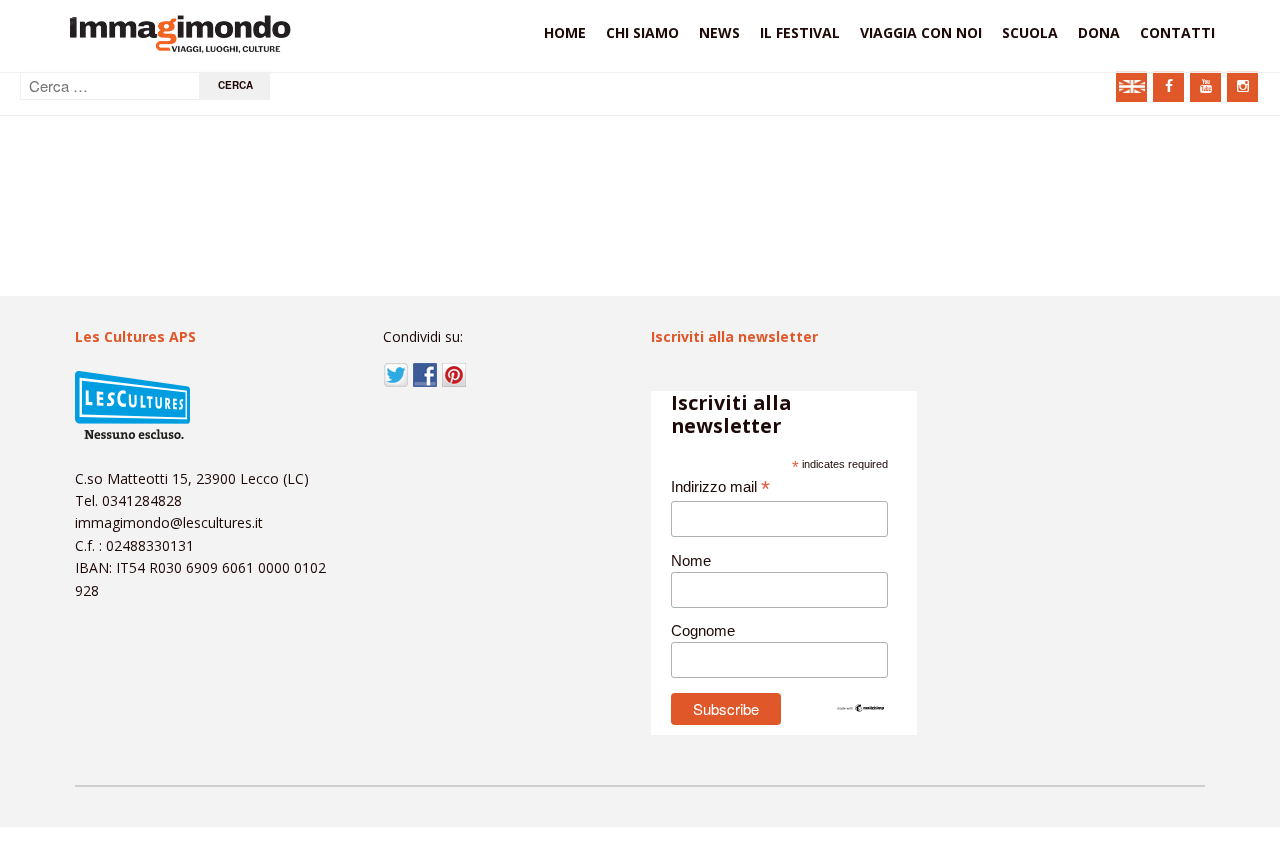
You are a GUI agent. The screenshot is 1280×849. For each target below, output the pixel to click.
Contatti (1177, 32)
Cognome (703, 630)
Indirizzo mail (720, 487)
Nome (691, 560)
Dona (1099, 32)
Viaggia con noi (921, 32)
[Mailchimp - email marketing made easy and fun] (861, 707)
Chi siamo (642, 32)
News (719, 32)
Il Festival (800, 32)
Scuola (1030, 32)
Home (565, 32)
